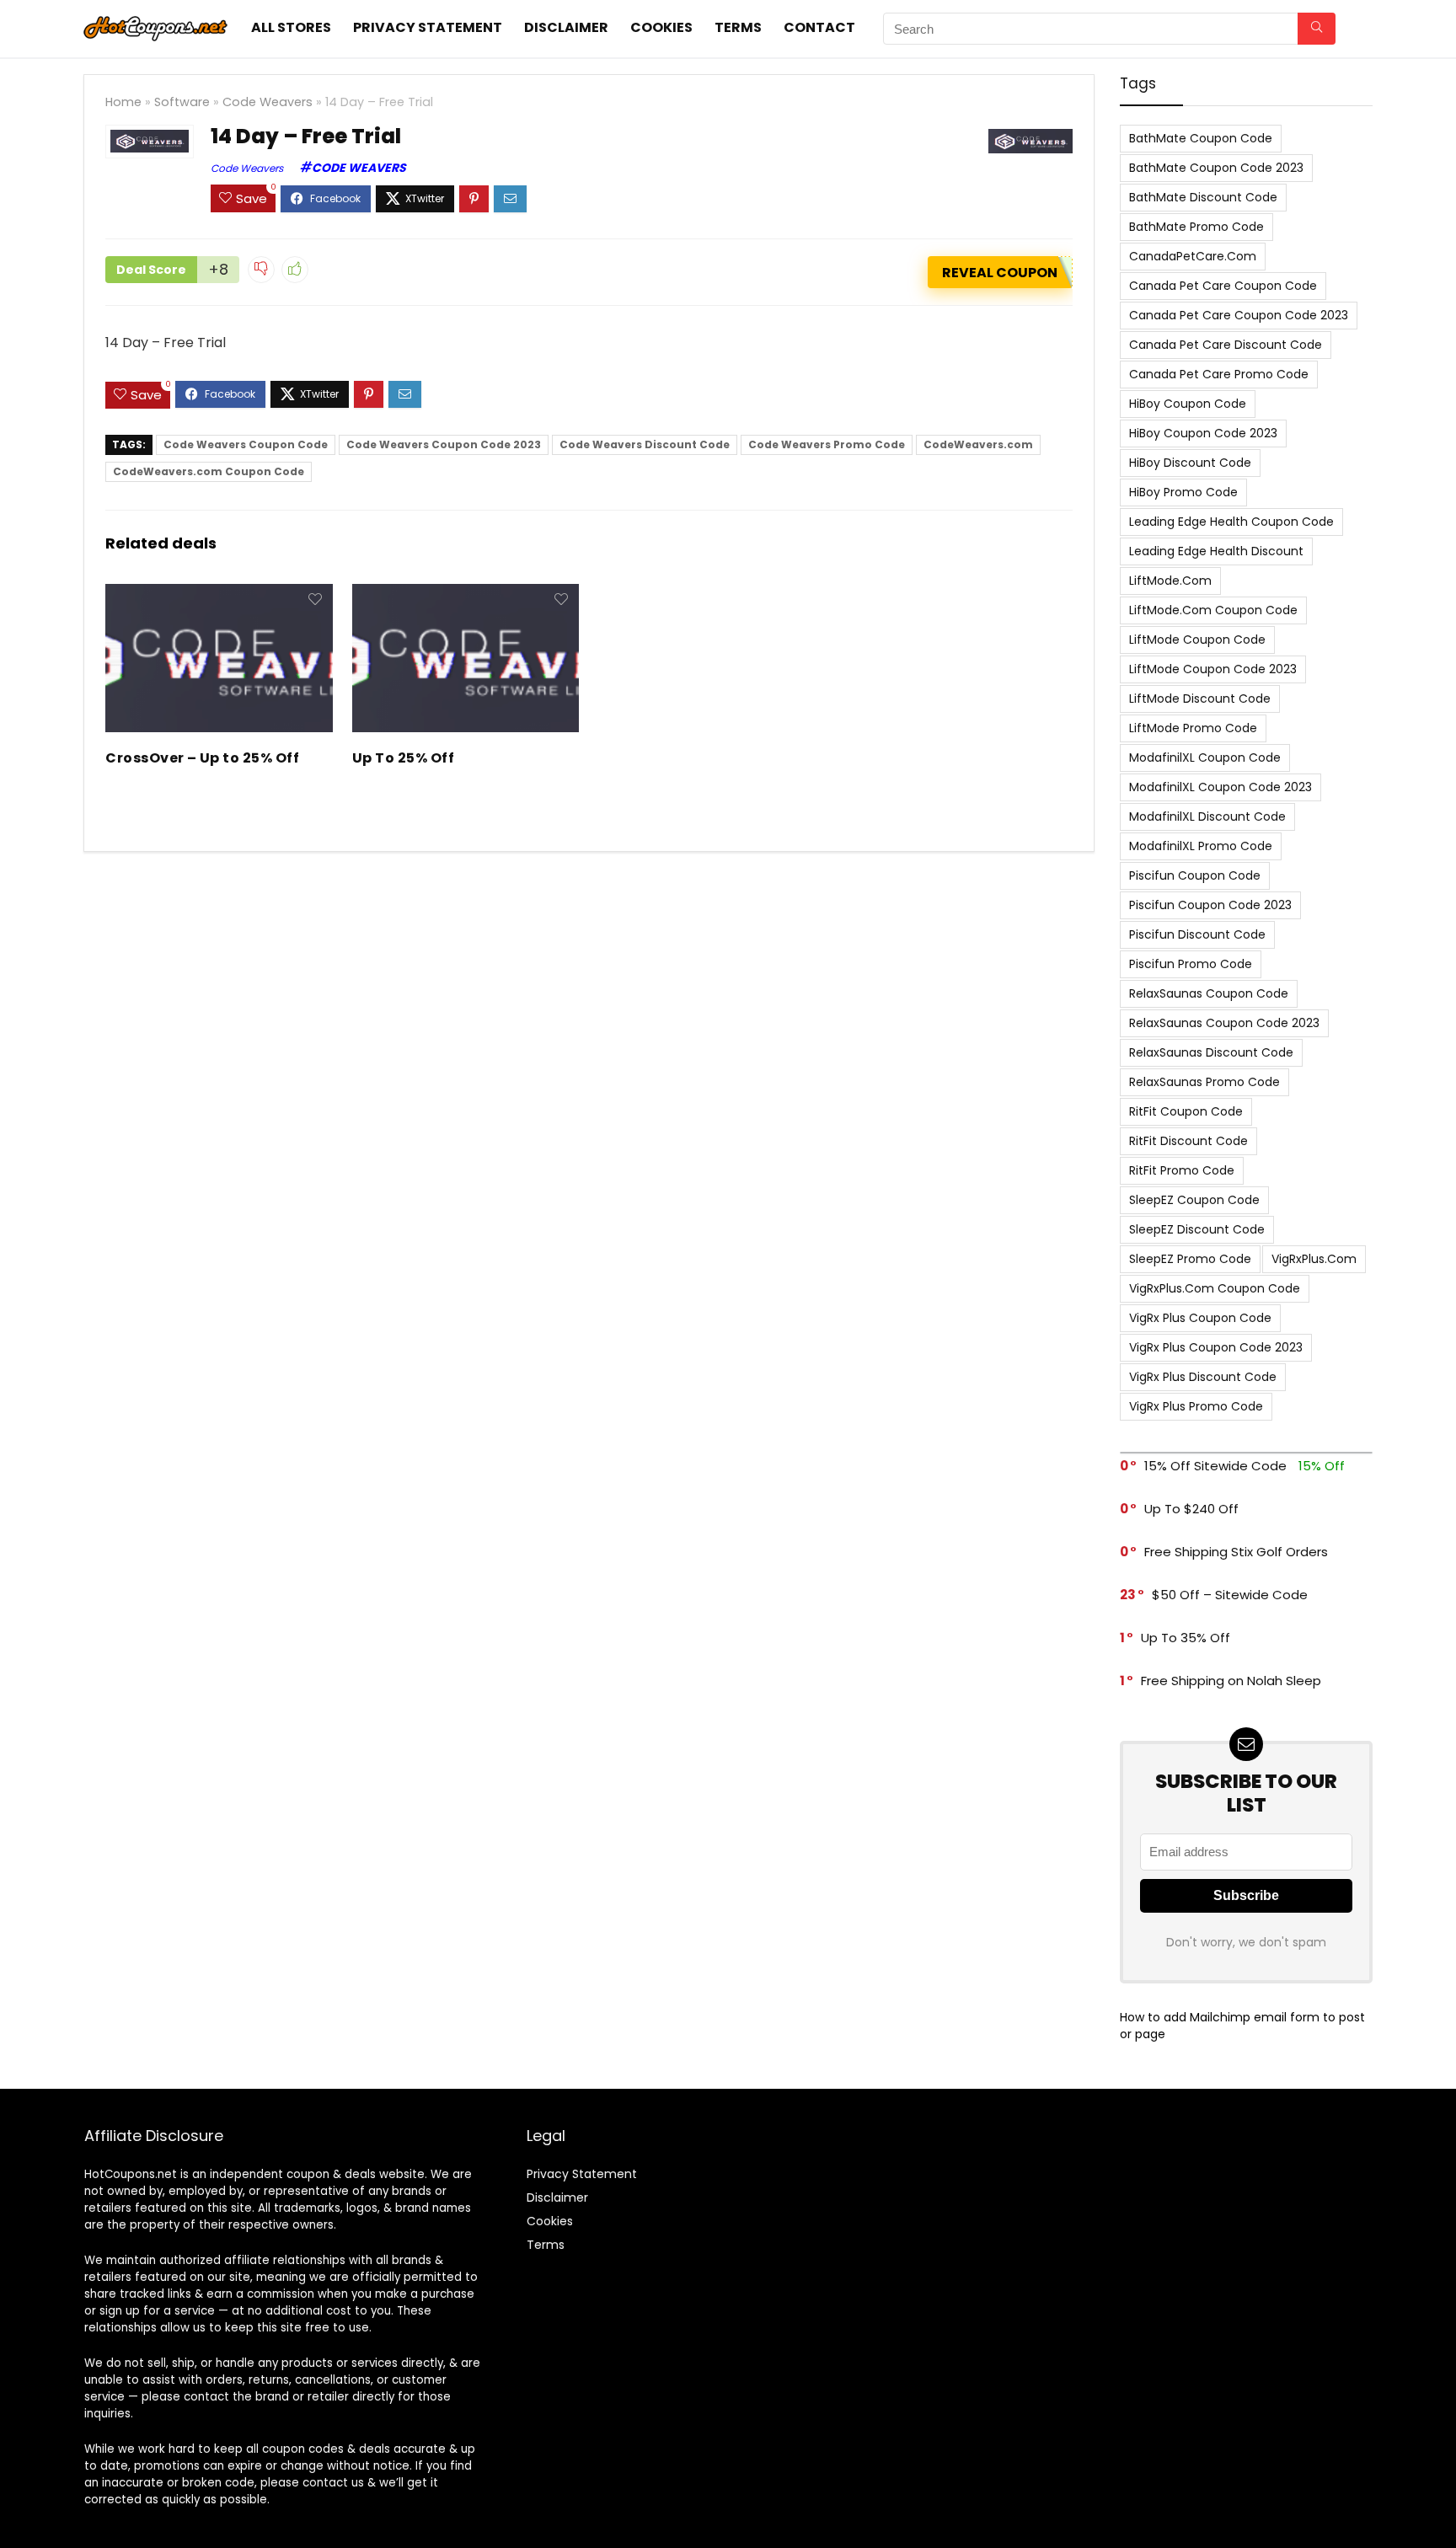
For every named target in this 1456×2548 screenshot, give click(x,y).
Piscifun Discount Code (1197, 934)
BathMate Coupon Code (1201, 138)
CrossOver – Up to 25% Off (202, 758)
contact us (333, 2483)
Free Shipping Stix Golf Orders (1236, 1552)
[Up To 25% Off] (466, 595)
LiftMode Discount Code (1200, 699)
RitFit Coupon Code (1186, 1111)
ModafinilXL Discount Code (1207, 816)
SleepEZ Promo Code (1190, 1259)
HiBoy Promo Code (1183, 492)
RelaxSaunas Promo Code (1204, 1082)
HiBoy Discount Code (1190, 463)
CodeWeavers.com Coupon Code (209, 471)
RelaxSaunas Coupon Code (1209, 993)
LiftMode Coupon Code (1197, 640)
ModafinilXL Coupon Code (1205, 757)
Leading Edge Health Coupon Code (1231, 522)
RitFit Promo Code (1182, 1170)
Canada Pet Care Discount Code (1226, 345)
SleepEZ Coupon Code (1194, 1200)
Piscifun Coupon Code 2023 (1210, 905)
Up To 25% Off (403, 758)
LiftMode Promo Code (1193, 728)
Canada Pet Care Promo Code (1219, 374)
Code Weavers (268, 102)
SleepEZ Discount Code (1197, 1229)
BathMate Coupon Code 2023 (1216, 168)
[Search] (1317, 29)
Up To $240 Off (1191, 1509)
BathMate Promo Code (1196, 227)
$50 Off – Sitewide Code (1230, 1595)
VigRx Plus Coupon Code (1200, 1318)
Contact (819, 27)
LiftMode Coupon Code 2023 (1213, 669)
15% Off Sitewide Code (1215, 1466)
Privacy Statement (428, 27)
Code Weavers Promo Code (827, 444)
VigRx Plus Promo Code (1196, 1406)
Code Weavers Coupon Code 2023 (444, 444)
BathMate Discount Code (1203, 197)
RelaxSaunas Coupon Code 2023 (1224, 1023)
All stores (291, 27)
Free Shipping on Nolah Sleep (1231, 1681)
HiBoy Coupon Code (1188, 404)
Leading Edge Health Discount (1216, 551)
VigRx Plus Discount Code (1203, 1377)
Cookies (661, 27)
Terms (738, 27)
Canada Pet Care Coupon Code (1223, 286)
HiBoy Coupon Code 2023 (1203, 433)
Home (123, 102)
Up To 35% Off (1186, 1638)
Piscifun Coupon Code (1195, 875)
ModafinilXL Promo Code (1201, 846)
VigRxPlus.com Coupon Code (1215, 1288)
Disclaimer (566, 27)
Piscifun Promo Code (1191, 964)
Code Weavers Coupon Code (246, 444)
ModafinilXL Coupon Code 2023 (1220, 787)
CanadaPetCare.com (1193, 256)
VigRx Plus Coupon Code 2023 (1216, 1347)
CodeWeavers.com (978, 444)
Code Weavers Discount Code (645, 444)
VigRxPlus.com (1314, 1259)
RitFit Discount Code (1188, 1141)
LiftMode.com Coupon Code (1213, 610)
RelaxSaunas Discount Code (1211, 1052)
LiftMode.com (1170, 581)
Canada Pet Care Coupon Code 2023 (1239, 315)
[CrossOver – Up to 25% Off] (219, 595)
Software (182, 102)
